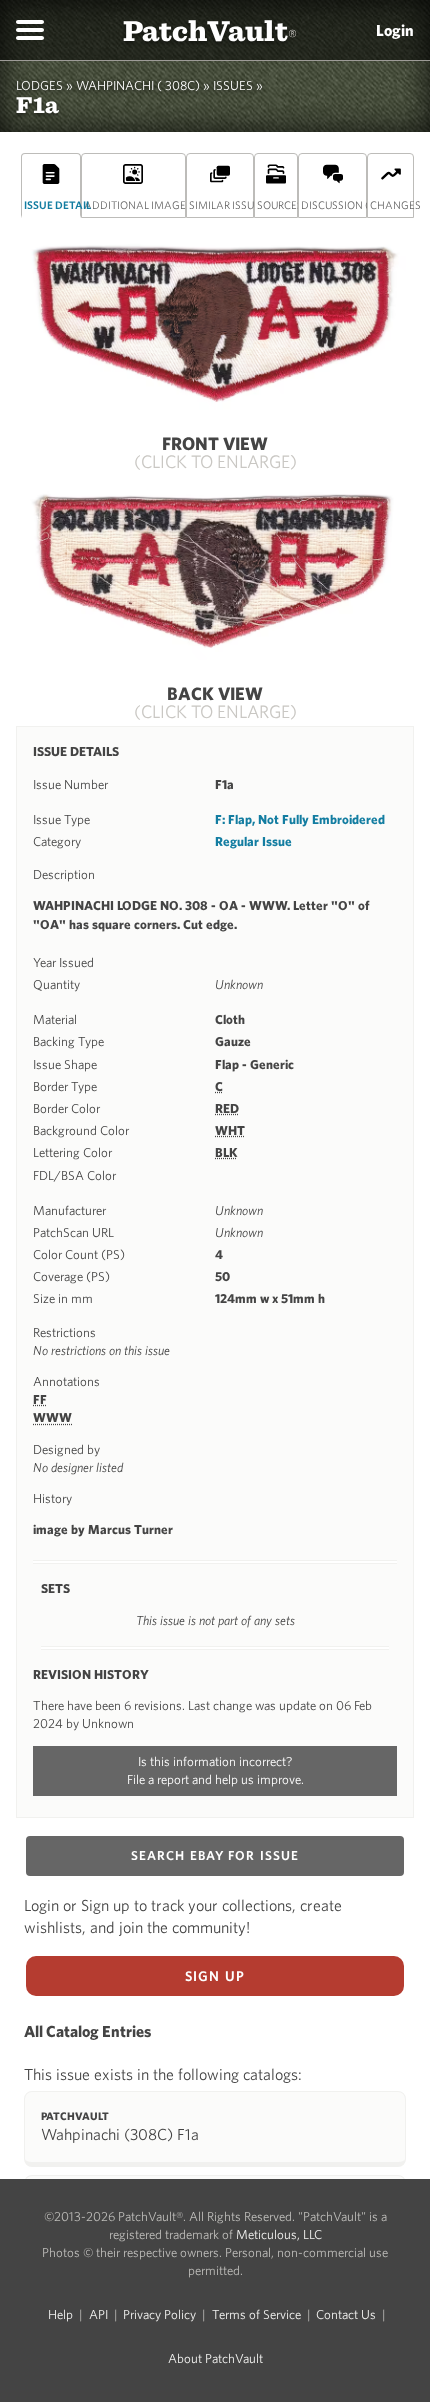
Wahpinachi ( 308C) (138, 85)
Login (395, 30)
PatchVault (210, 29)
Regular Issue (253, 841)
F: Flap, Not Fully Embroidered (300, 819)
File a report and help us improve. (215, 1779)
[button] (30, 30)
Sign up (215, 1976)
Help (60, 2314)
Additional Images (135, 204)
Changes (392, 204)
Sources (277, 204)
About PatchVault (215, 2358)
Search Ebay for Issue (215, 1855)
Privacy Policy (159, 2314)
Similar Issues (221, 204)
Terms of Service (256, 2314)
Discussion (334, 204)
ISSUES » (238, 85)
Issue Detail (52, 204)
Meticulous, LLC (279, 2234)
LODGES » (44, 85)
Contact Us (346, 2314)
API (98, 2314)
